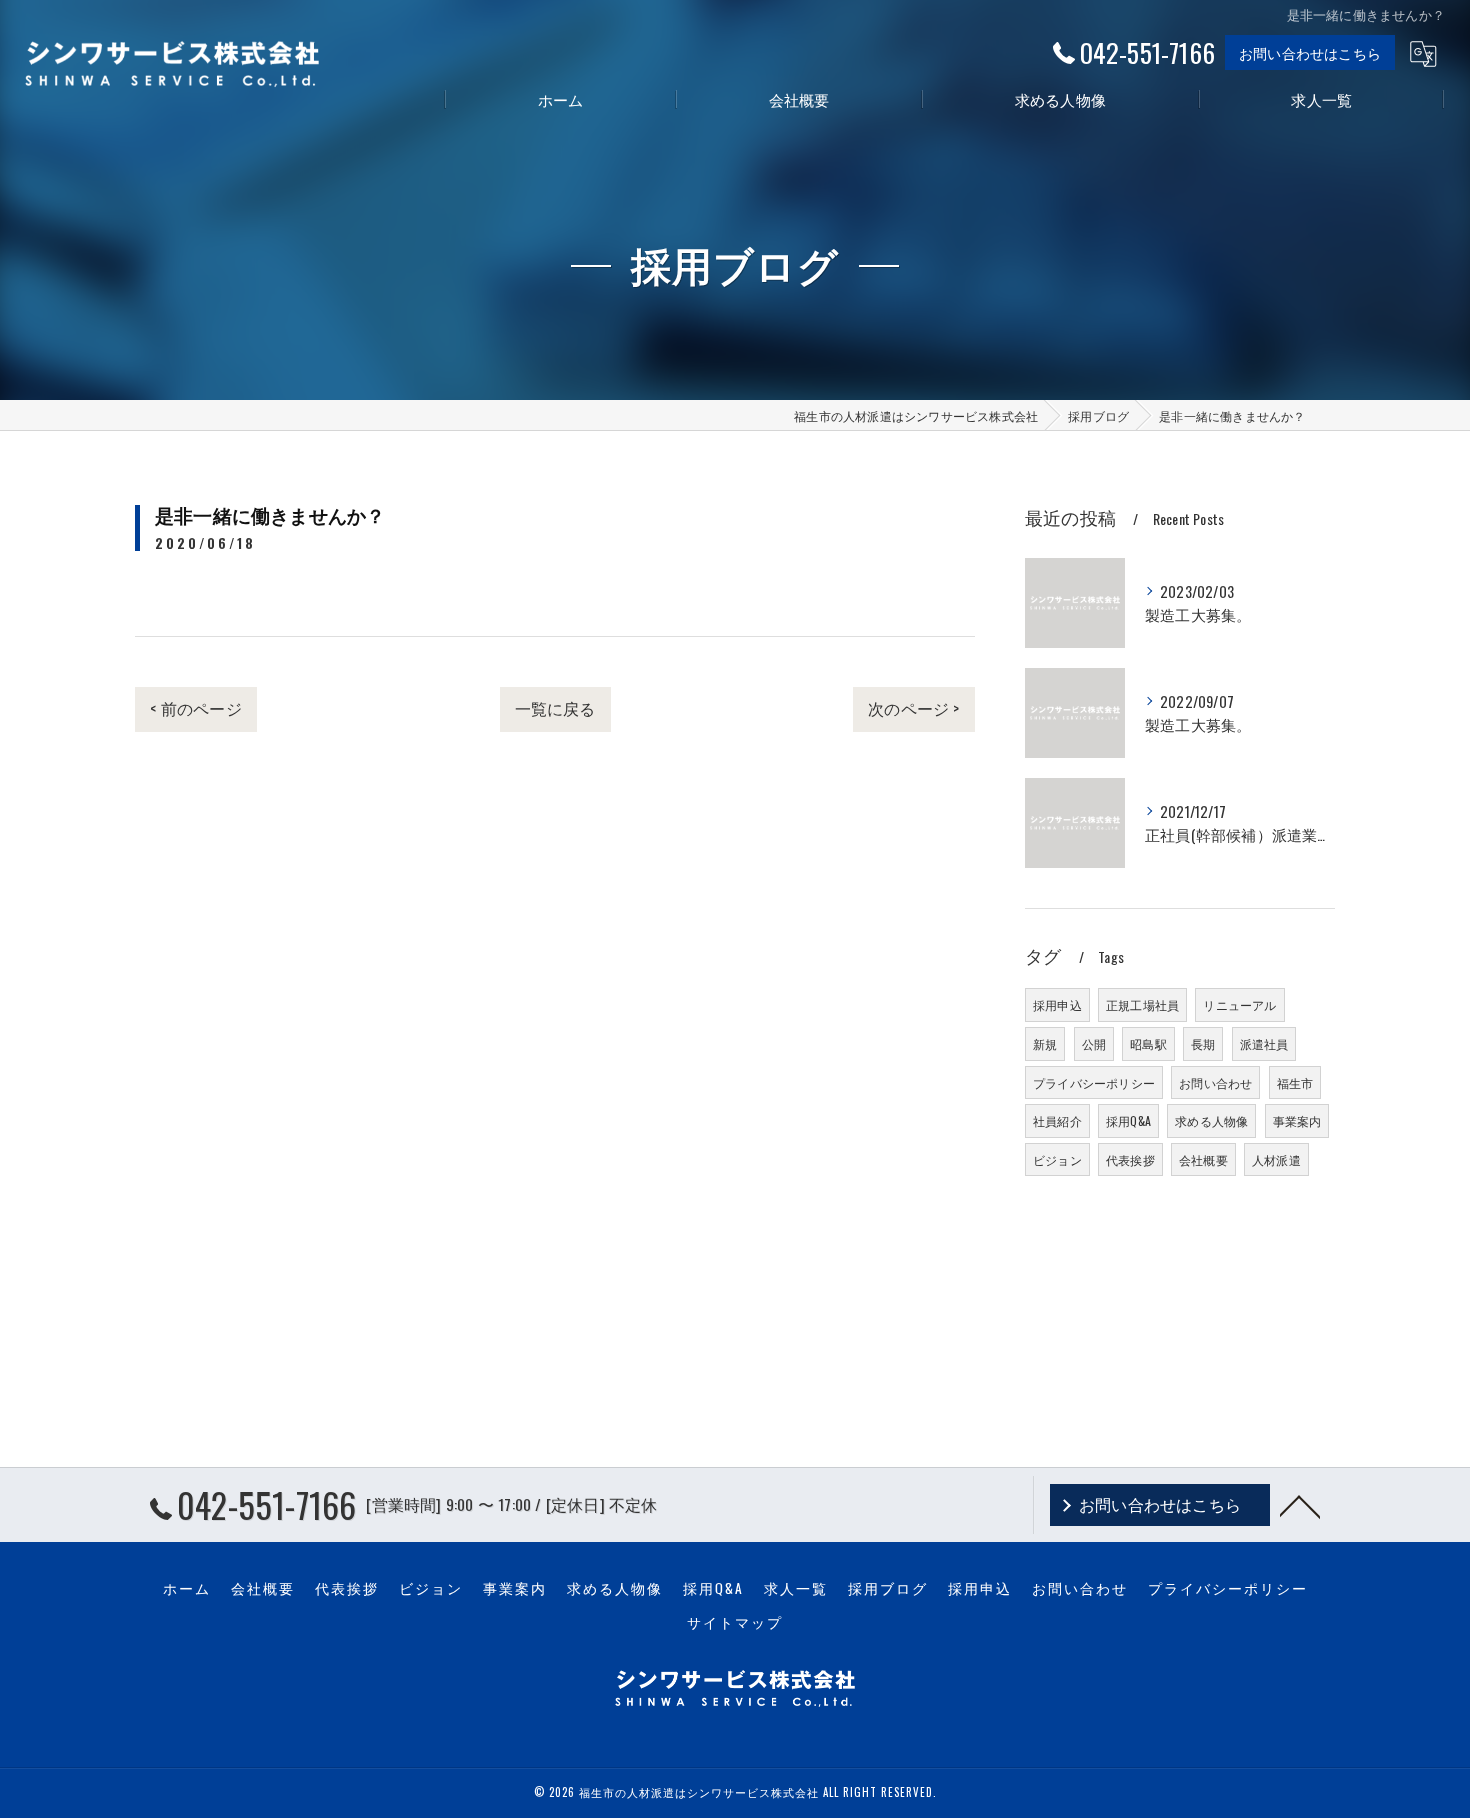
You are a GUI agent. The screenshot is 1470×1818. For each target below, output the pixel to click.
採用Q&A (1128, 1120)
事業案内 (1297, 1120)
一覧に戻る (555, 708)
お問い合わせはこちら (1310, 52)
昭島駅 (1148, 1043)
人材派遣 (1276, 1159)
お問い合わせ (1215, 1082)
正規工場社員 (1142, 1004)
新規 (1045, 1043)
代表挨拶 (1130, 1159)
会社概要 (1203, 1159)
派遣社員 (1264, 1043)
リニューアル (1239, 1004)
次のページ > (913, 708)
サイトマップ (735, 1622)
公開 (1094, 1043)
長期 (1203, 1043)
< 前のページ (195, 708)
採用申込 (1057, 1004)
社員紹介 (1057, 1120)
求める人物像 (1211, 1120)
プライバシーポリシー (1094, 1082)
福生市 (1295, 1082)
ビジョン (1057, 1159)
